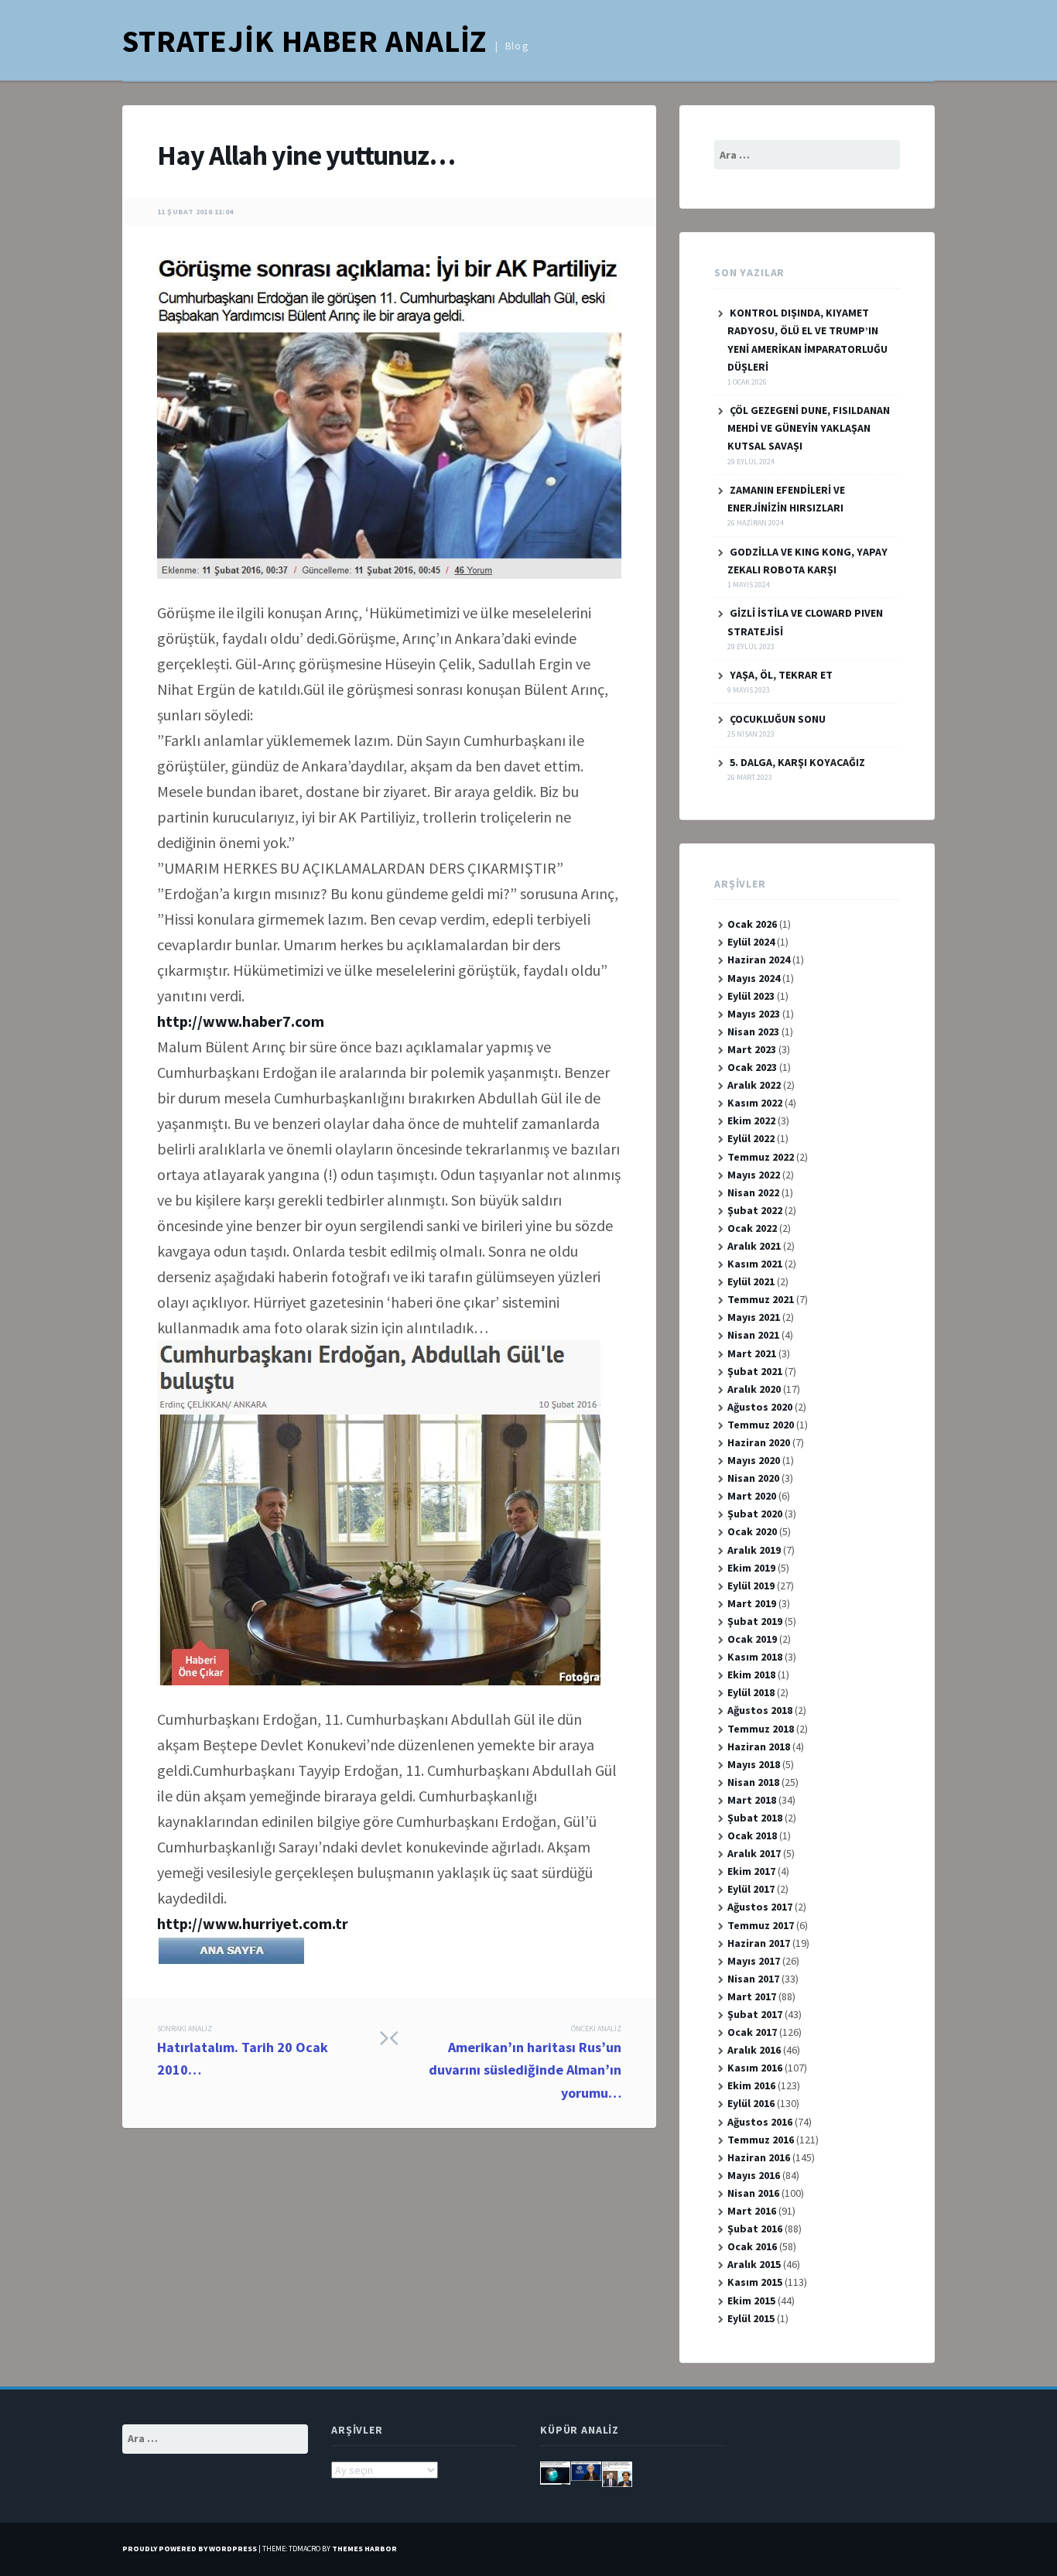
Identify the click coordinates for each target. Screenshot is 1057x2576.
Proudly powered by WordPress (190, 2549)
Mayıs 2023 (754, 1014)
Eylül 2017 (751, 1889)
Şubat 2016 (755, 2229)
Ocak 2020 (752, 1531)
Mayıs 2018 (754, 1764)
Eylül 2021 (751, 1281)
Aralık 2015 (754, 2264)
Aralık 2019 (754, 1550)
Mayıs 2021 (754, 1317)
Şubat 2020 (755, 1514)
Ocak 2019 (752, 1639)
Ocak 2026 (752, 924)
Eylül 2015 (751, 2318)
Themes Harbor (364, 2549)
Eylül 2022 (751, 1138)
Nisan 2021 (753, 1335)
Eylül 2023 (751, 996)
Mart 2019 (752, 1603)
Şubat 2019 (755, 1621)
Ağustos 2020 (760, 1407)
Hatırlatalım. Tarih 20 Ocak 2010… (243, 2051)
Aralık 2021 (754, 1246)
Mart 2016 (752, 2211)
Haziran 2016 (759, 2157)
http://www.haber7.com (241, 1021)
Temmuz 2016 (761, 2140)
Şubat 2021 (755, 1371)
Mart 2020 (752, 1496)
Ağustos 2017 (760, 1907)
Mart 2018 (752, 1800)
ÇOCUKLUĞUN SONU (778, 719)
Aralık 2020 (754, 1389)
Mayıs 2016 (754, 2175)
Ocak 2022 (752, 1228)
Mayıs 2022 (754, 1175)
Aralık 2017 (754, 1853)
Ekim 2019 (751, 1568)
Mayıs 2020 (754, 1460)
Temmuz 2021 (761, 1299)
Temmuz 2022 (761, 1157)
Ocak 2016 (752, 2246)
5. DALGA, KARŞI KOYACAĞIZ (797, 762)
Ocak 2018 (752, 1835)
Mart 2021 (752, 1353)
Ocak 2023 (752, 1067)
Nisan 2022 (753, 1192)
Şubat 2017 (755, 2014)
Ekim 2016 (751, 2085)
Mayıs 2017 (754, 1961)
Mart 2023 (752, 1049)
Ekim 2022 (751, 1120)
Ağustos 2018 (760, 1710)
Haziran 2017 (759, 1943)
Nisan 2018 (753, 1782)
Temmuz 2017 (761, 1925)
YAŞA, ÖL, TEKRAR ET (781, 675)
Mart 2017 (752, 1996)
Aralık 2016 (754, 2050)
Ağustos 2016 (760, 2122)
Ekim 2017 (751, 1871)
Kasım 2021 (755, 1264)
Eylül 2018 (751, 1692)
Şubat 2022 (755, 1210)
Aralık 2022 (754, 1085)
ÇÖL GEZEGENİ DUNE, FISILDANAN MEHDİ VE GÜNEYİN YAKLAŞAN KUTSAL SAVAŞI (809, 428)
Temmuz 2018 (761, 1729)
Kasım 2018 (755, 1657)
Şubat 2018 (755, 1818)
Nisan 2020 (753, 1478)
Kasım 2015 (755, 2282)
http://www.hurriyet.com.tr (253, 1923)
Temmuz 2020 (761, 1425)
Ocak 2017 (752, 2032)
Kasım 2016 (755, 2068)
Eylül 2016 (751, 2103)
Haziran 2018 (759, 1746)
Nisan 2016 (753, 2193)
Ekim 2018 (751, 1675)
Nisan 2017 (753, 1979)
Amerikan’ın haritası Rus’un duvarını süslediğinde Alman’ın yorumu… (525, 2063)
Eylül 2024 (751, 942)
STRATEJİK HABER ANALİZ (304, 41)
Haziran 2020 (759, 1442)
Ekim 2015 (751, 2301)
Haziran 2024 (759, 960)
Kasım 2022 (755, 1103)
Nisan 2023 (753, 1031)
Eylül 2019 (751, 1586)
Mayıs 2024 (754, 978)
